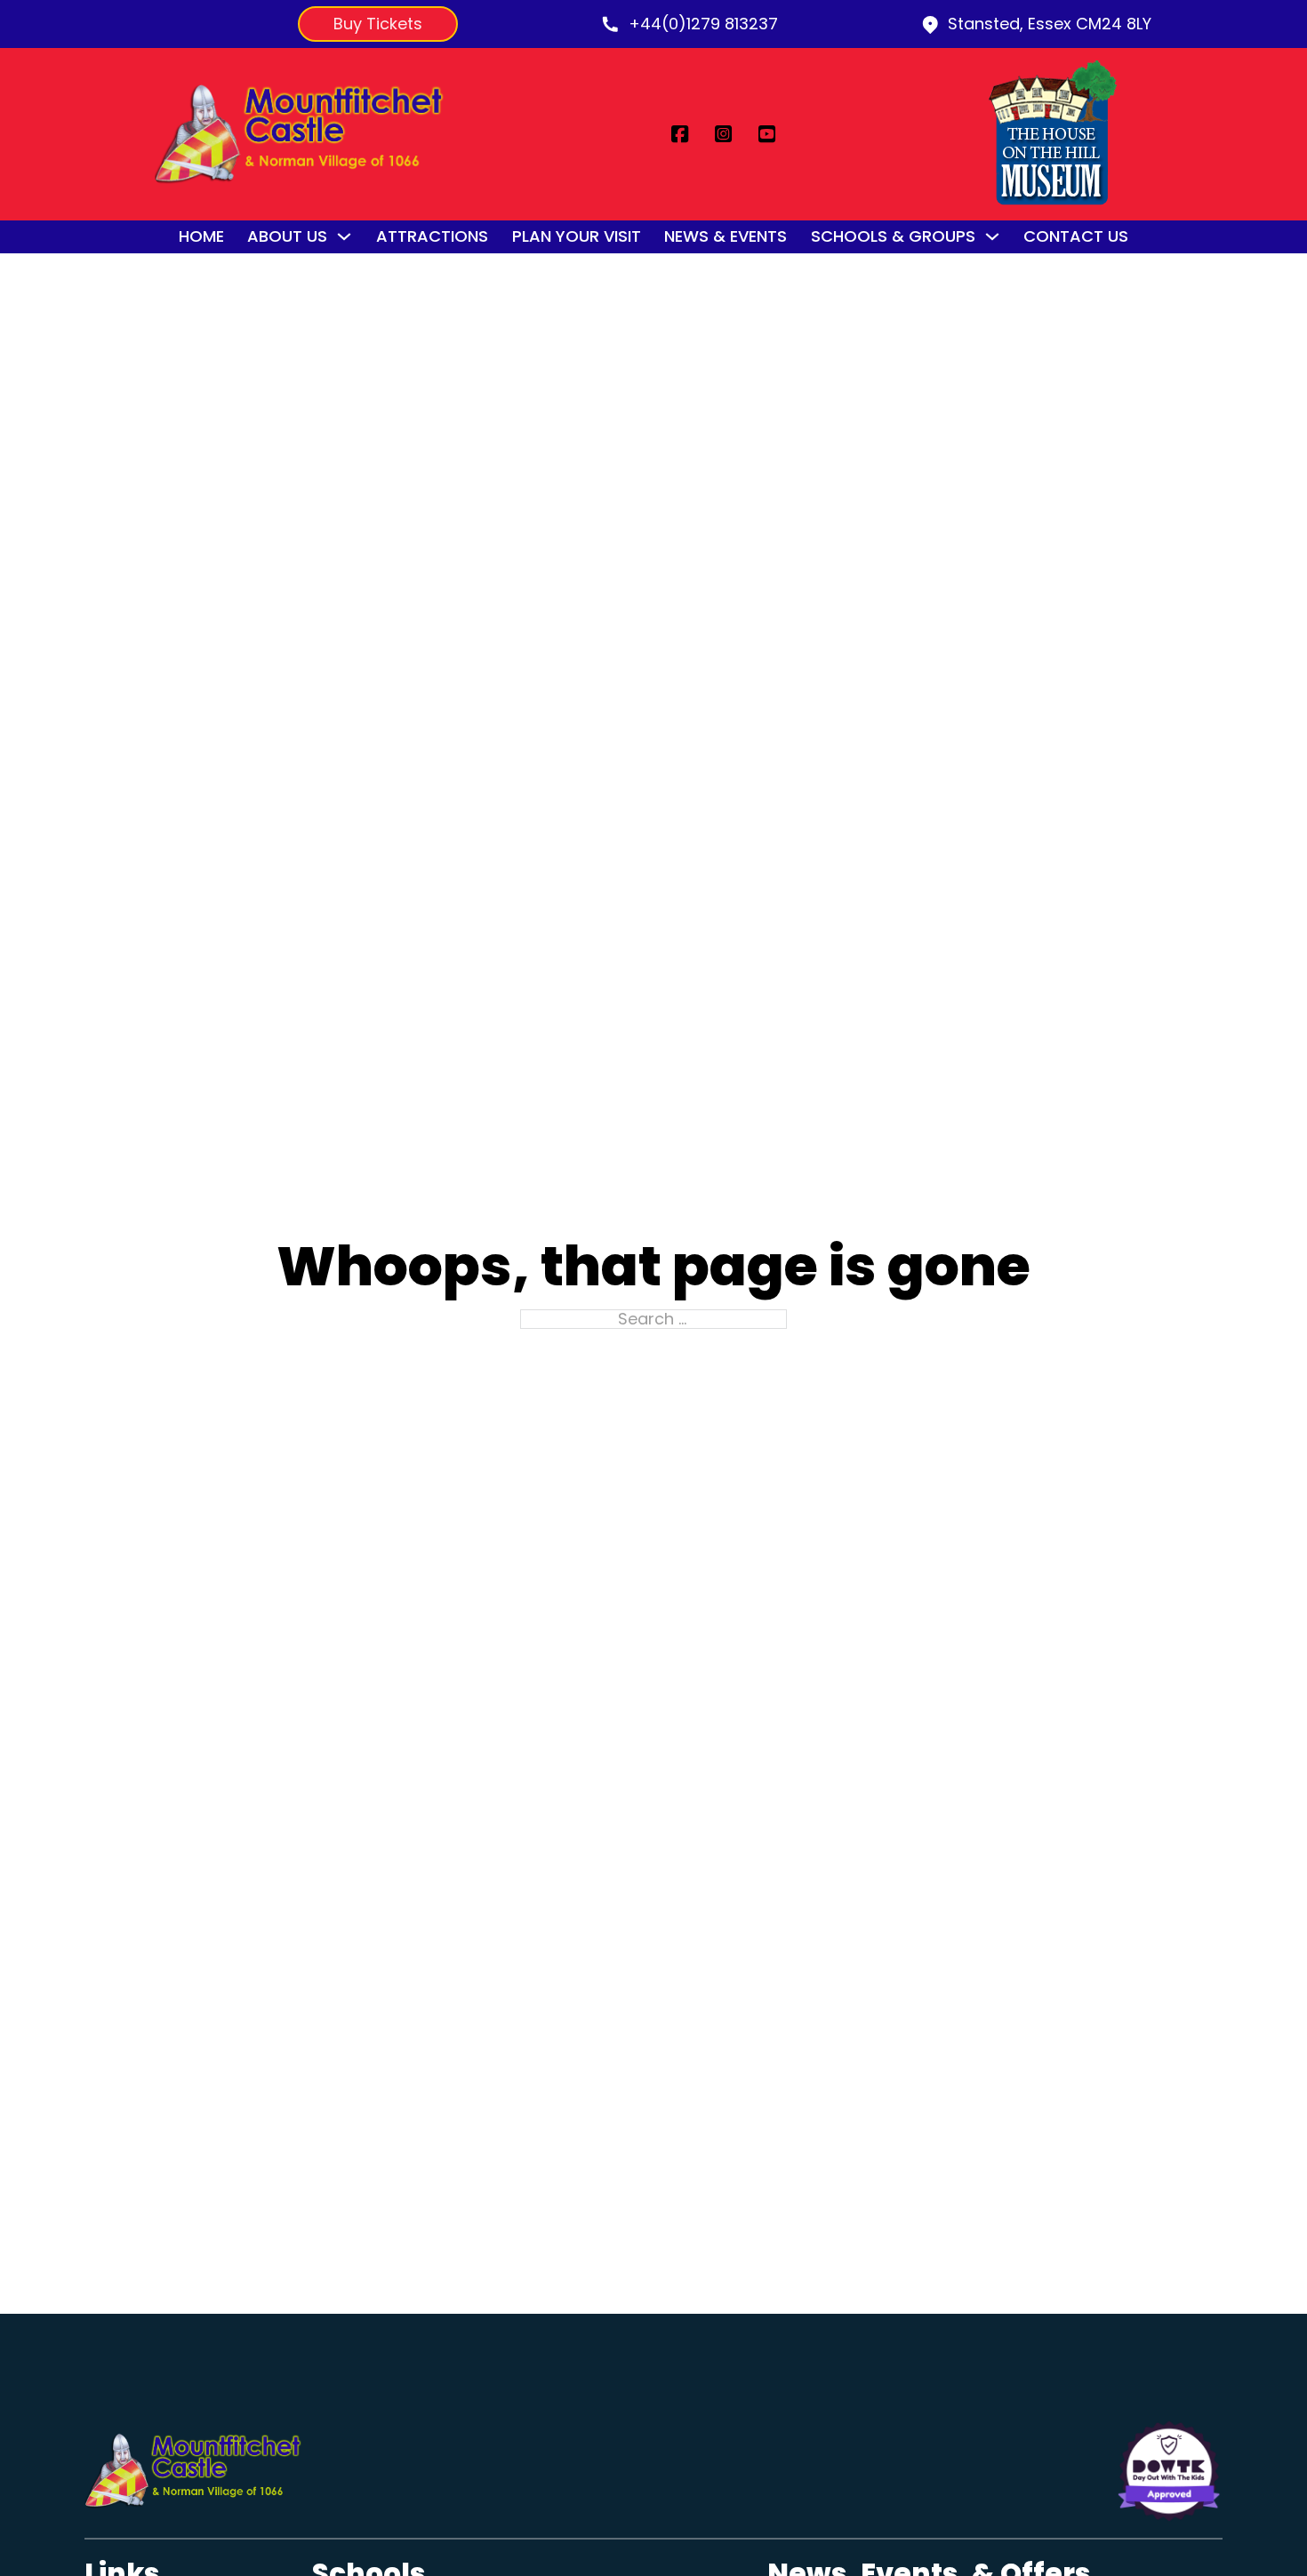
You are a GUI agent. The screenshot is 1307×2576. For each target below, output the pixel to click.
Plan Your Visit (577, 237)
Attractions (432, 237)
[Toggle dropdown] (344, 236)
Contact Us (1076, 237)
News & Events (726, 237)
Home (201, 237)
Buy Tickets (378, 24)
